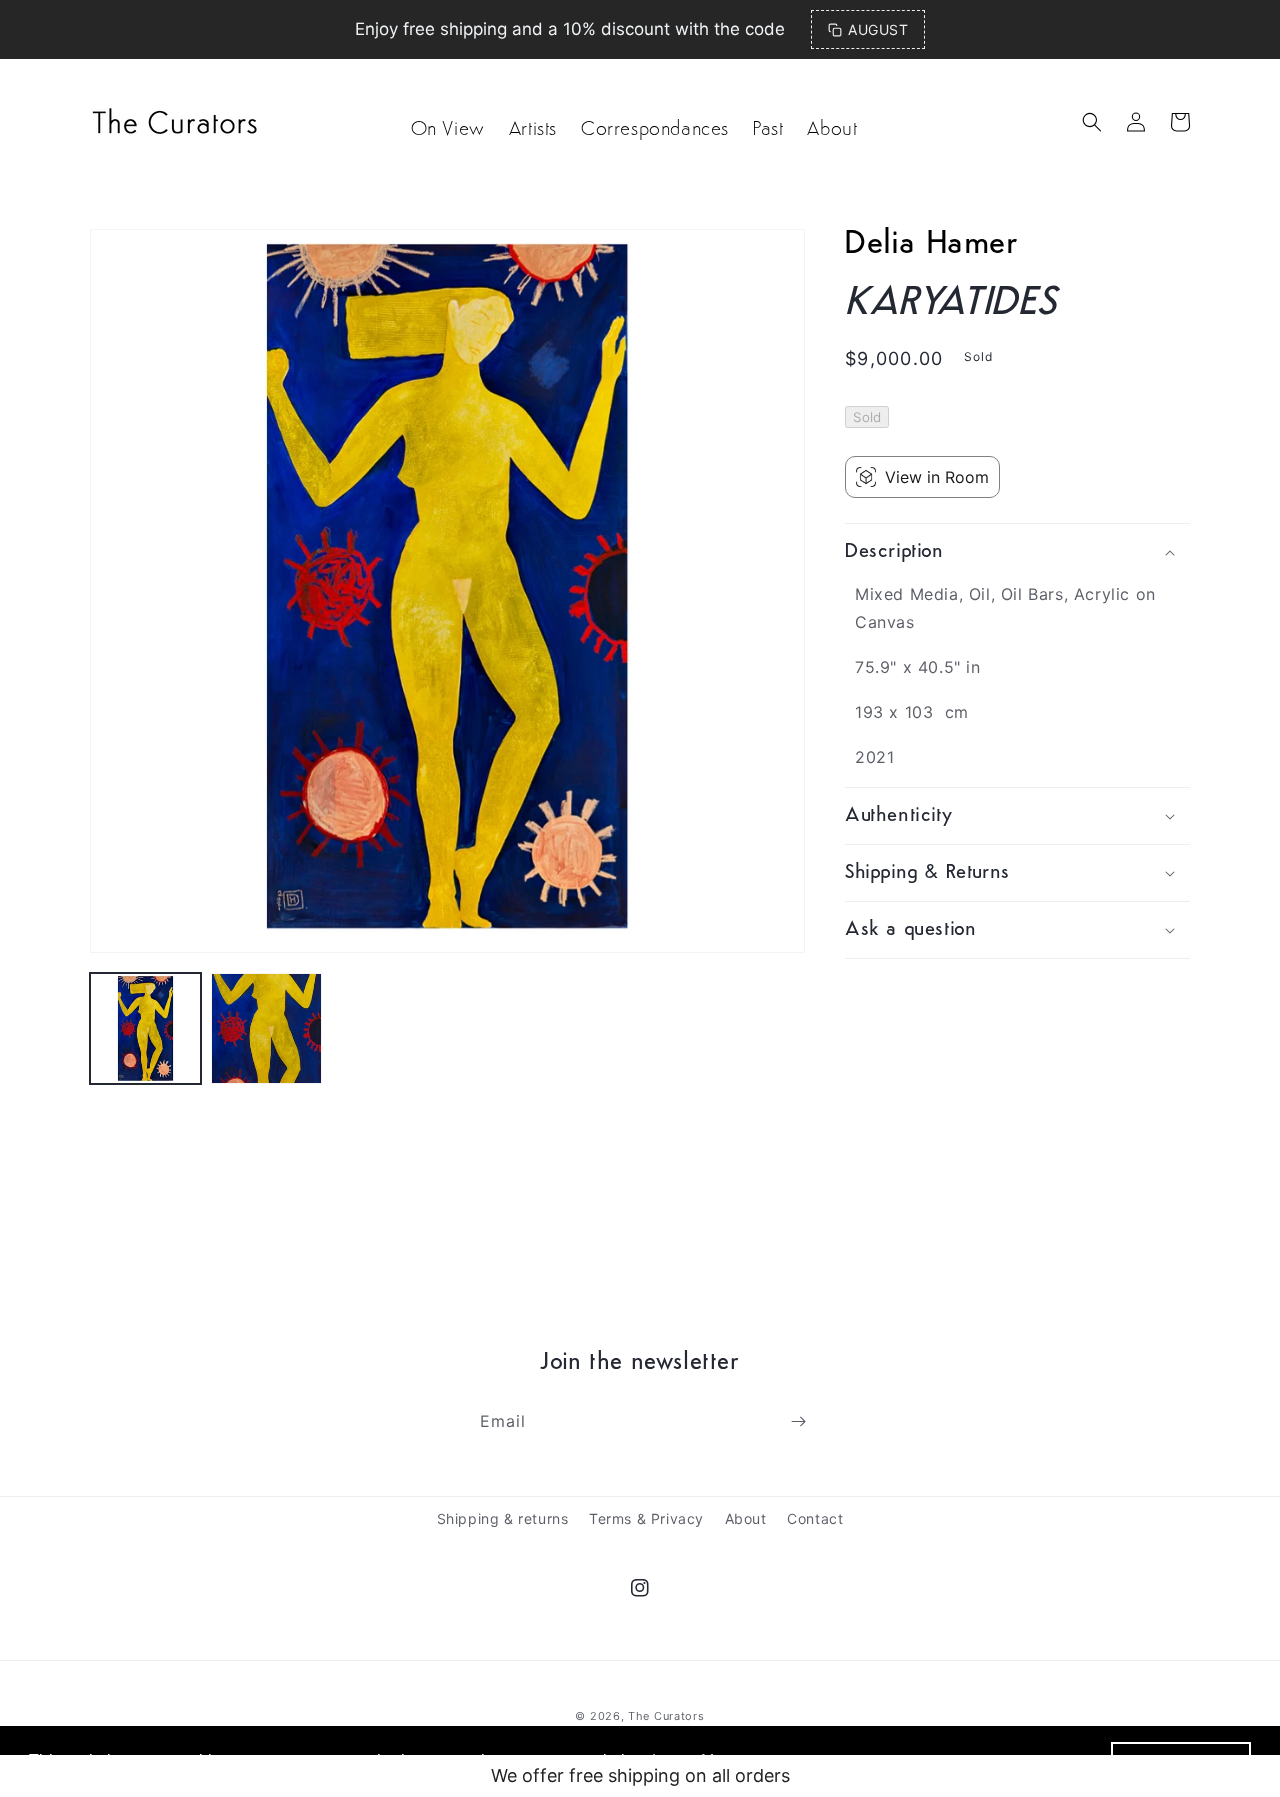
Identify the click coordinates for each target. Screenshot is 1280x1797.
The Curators (666, 1716)
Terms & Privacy (646, 1518)
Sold (867, 417)
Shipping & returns (503, 1518)
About (746, 1518)
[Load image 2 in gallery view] (266, 1028)
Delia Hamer (932, 245)
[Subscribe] (798, 1421)
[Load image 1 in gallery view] (145, 1028)
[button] (1092, 122)
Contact (815, 1518)
